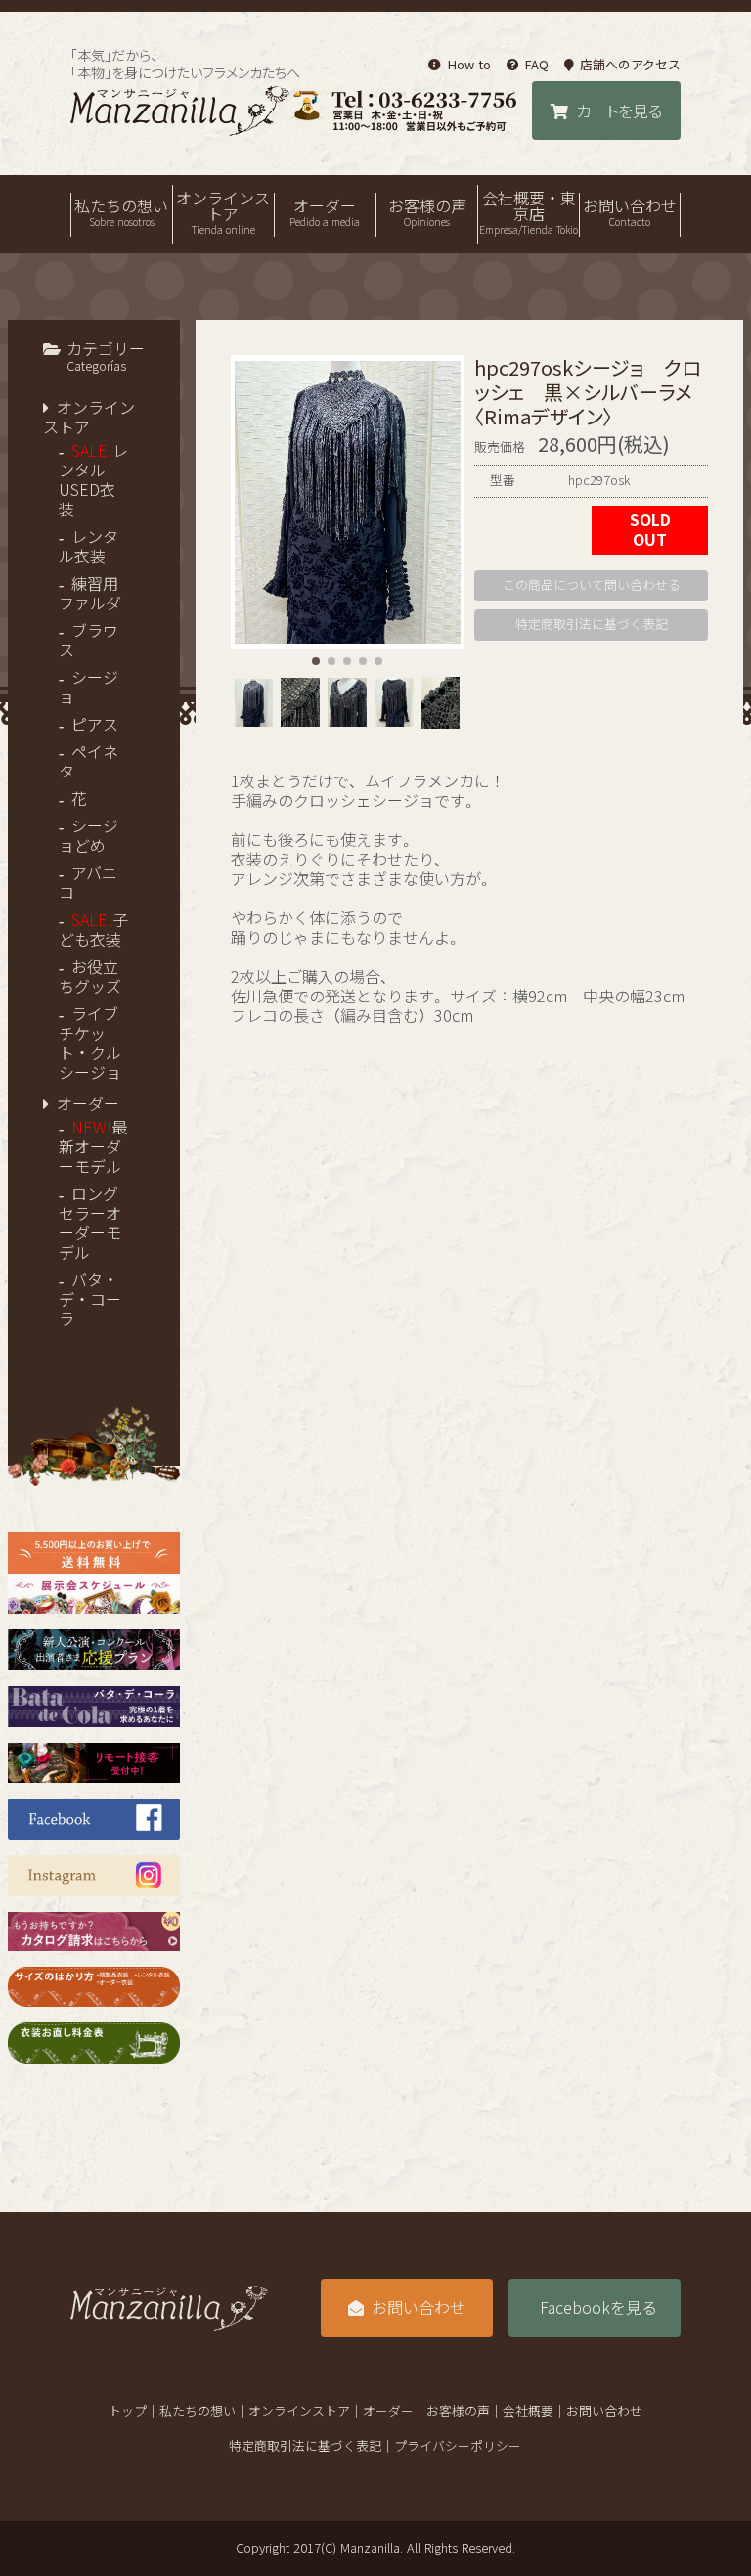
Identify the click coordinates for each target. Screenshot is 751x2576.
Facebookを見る (598, 2308)
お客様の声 (427, 213)
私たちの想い (121, 213)
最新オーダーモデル (93, 1147)
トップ (128, 2411)
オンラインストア (223, 213)
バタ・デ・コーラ (90, 1300)
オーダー (325, 213)
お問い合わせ (630, 213)
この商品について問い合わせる (592, 585)
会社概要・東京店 (529, 213)
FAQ (537, 65)
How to (469, 65)
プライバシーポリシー (458, 2446)
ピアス (95, 725)
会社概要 (528, 2411)
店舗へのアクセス (630, 65)
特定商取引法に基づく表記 (592, 624)
